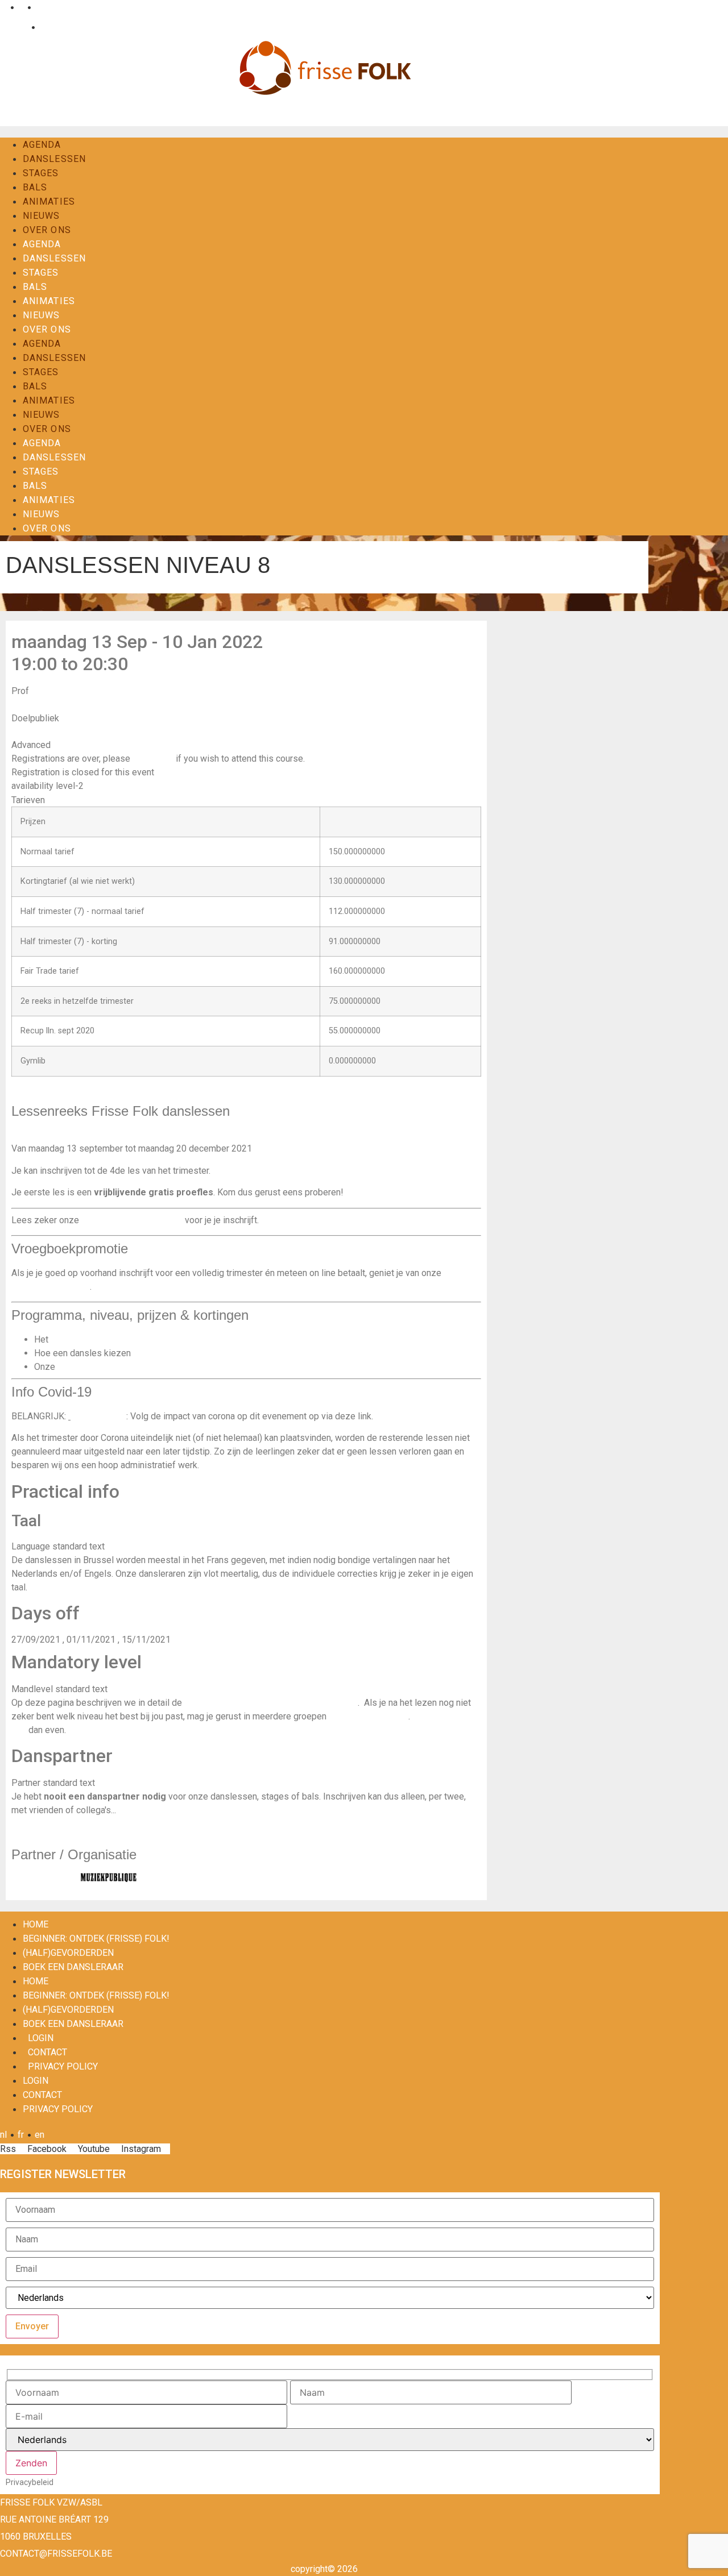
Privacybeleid (30, 2482)
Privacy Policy (63, 2066)
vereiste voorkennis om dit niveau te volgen (271, 1703)
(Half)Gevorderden (68, 1953)
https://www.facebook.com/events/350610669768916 (121, 1092)
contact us (153, 759)
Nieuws (42, 216)
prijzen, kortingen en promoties (119, 1367)
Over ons (47, 230)
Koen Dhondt (37, 704)
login (41, 2038)
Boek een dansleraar (73, 1967)
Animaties (49, 201)
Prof (20, 691)
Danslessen (54, 159)
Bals (35, 187)
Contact (54, 27)
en (40, 7)
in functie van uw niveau (180, 1353)
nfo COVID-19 (98, 1416)
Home (36, 1924)
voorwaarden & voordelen (132, 1220)
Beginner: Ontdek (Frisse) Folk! (96, 1939)
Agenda (42, 145)
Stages (41, 173)
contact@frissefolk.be (56, 2554)
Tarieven (28, 800)
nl (3, 7)
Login (17, 27)
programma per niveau (95, 1339)
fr (21, 7)
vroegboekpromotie (51, 1287)
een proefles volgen (369, 1716)
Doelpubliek (35, 718)
